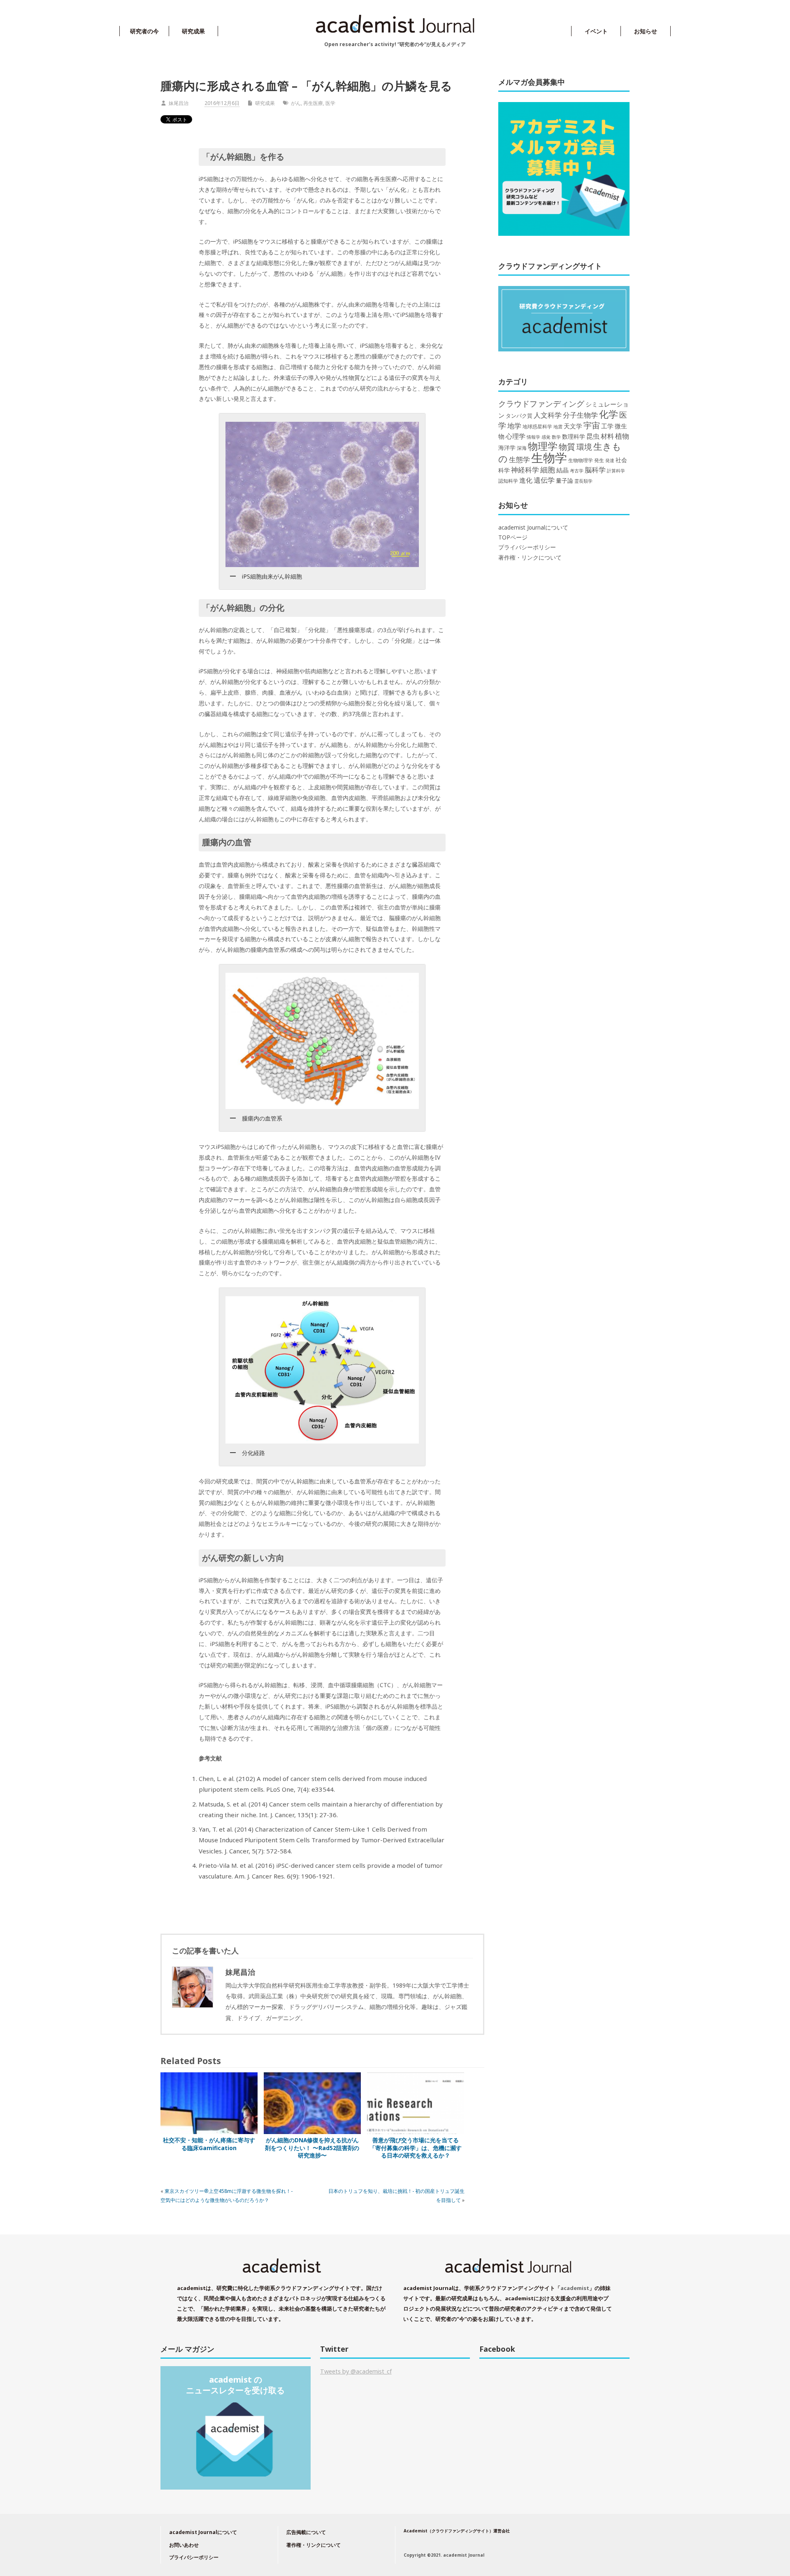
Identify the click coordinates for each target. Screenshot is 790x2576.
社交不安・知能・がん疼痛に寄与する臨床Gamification (209, 2144)
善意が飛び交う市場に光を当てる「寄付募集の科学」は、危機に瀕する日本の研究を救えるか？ (416, 2148)
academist (575, 2288)
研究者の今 (144, 31)
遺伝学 (544, 480)
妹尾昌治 (179, 103)
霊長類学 (583, 481)
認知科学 (508, 481)
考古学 (577, 471)
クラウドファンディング (541, 403)
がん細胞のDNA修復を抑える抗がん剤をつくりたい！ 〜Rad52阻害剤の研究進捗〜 (312, 2148)
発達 (610, 460)
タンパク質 (519, 416)
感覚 (546, 437)
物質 (567, 446)
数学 (556, 437)
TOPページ (513, 537)
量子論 (565, 480)
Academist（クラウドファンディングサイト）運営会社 (457, 2531)
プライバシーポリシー (527, 547)
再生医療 (313, 103)
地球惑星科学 (537, 426)
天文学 (573, 426)
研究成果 (193, 31)
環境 (584, 447)
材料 (607, 436)
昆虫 (593, 436)
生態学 (519, 459)
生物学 (549, 458)
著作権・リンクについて (530, 558)
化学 (609, 414)
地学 (514, 426)
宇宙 (592, 425)
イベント (596, 31)
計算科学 (616, 471)
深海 (522, 448)
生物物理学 (581, 460)
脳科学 (595, 470)
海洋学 (507, 448)
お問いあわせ (184, 2545)
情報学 (533, 437)
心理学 (516, 436)
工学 (607, 426)
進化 (526, 480)
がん (296, 103)
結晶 (562, 470)
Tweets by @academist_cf (356, 2371)
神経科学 (525, 470)
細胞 (548, 470)
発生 (599, 460)
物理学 (543, 446)
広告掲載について (306, 2532)
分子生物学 (580, 415)
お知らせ (646, 31)
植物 (622, 436)
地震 (558, 427)
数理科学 (574, 436)
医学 (330, 103)
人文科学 (548, 415)
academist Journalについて (533, 528)
